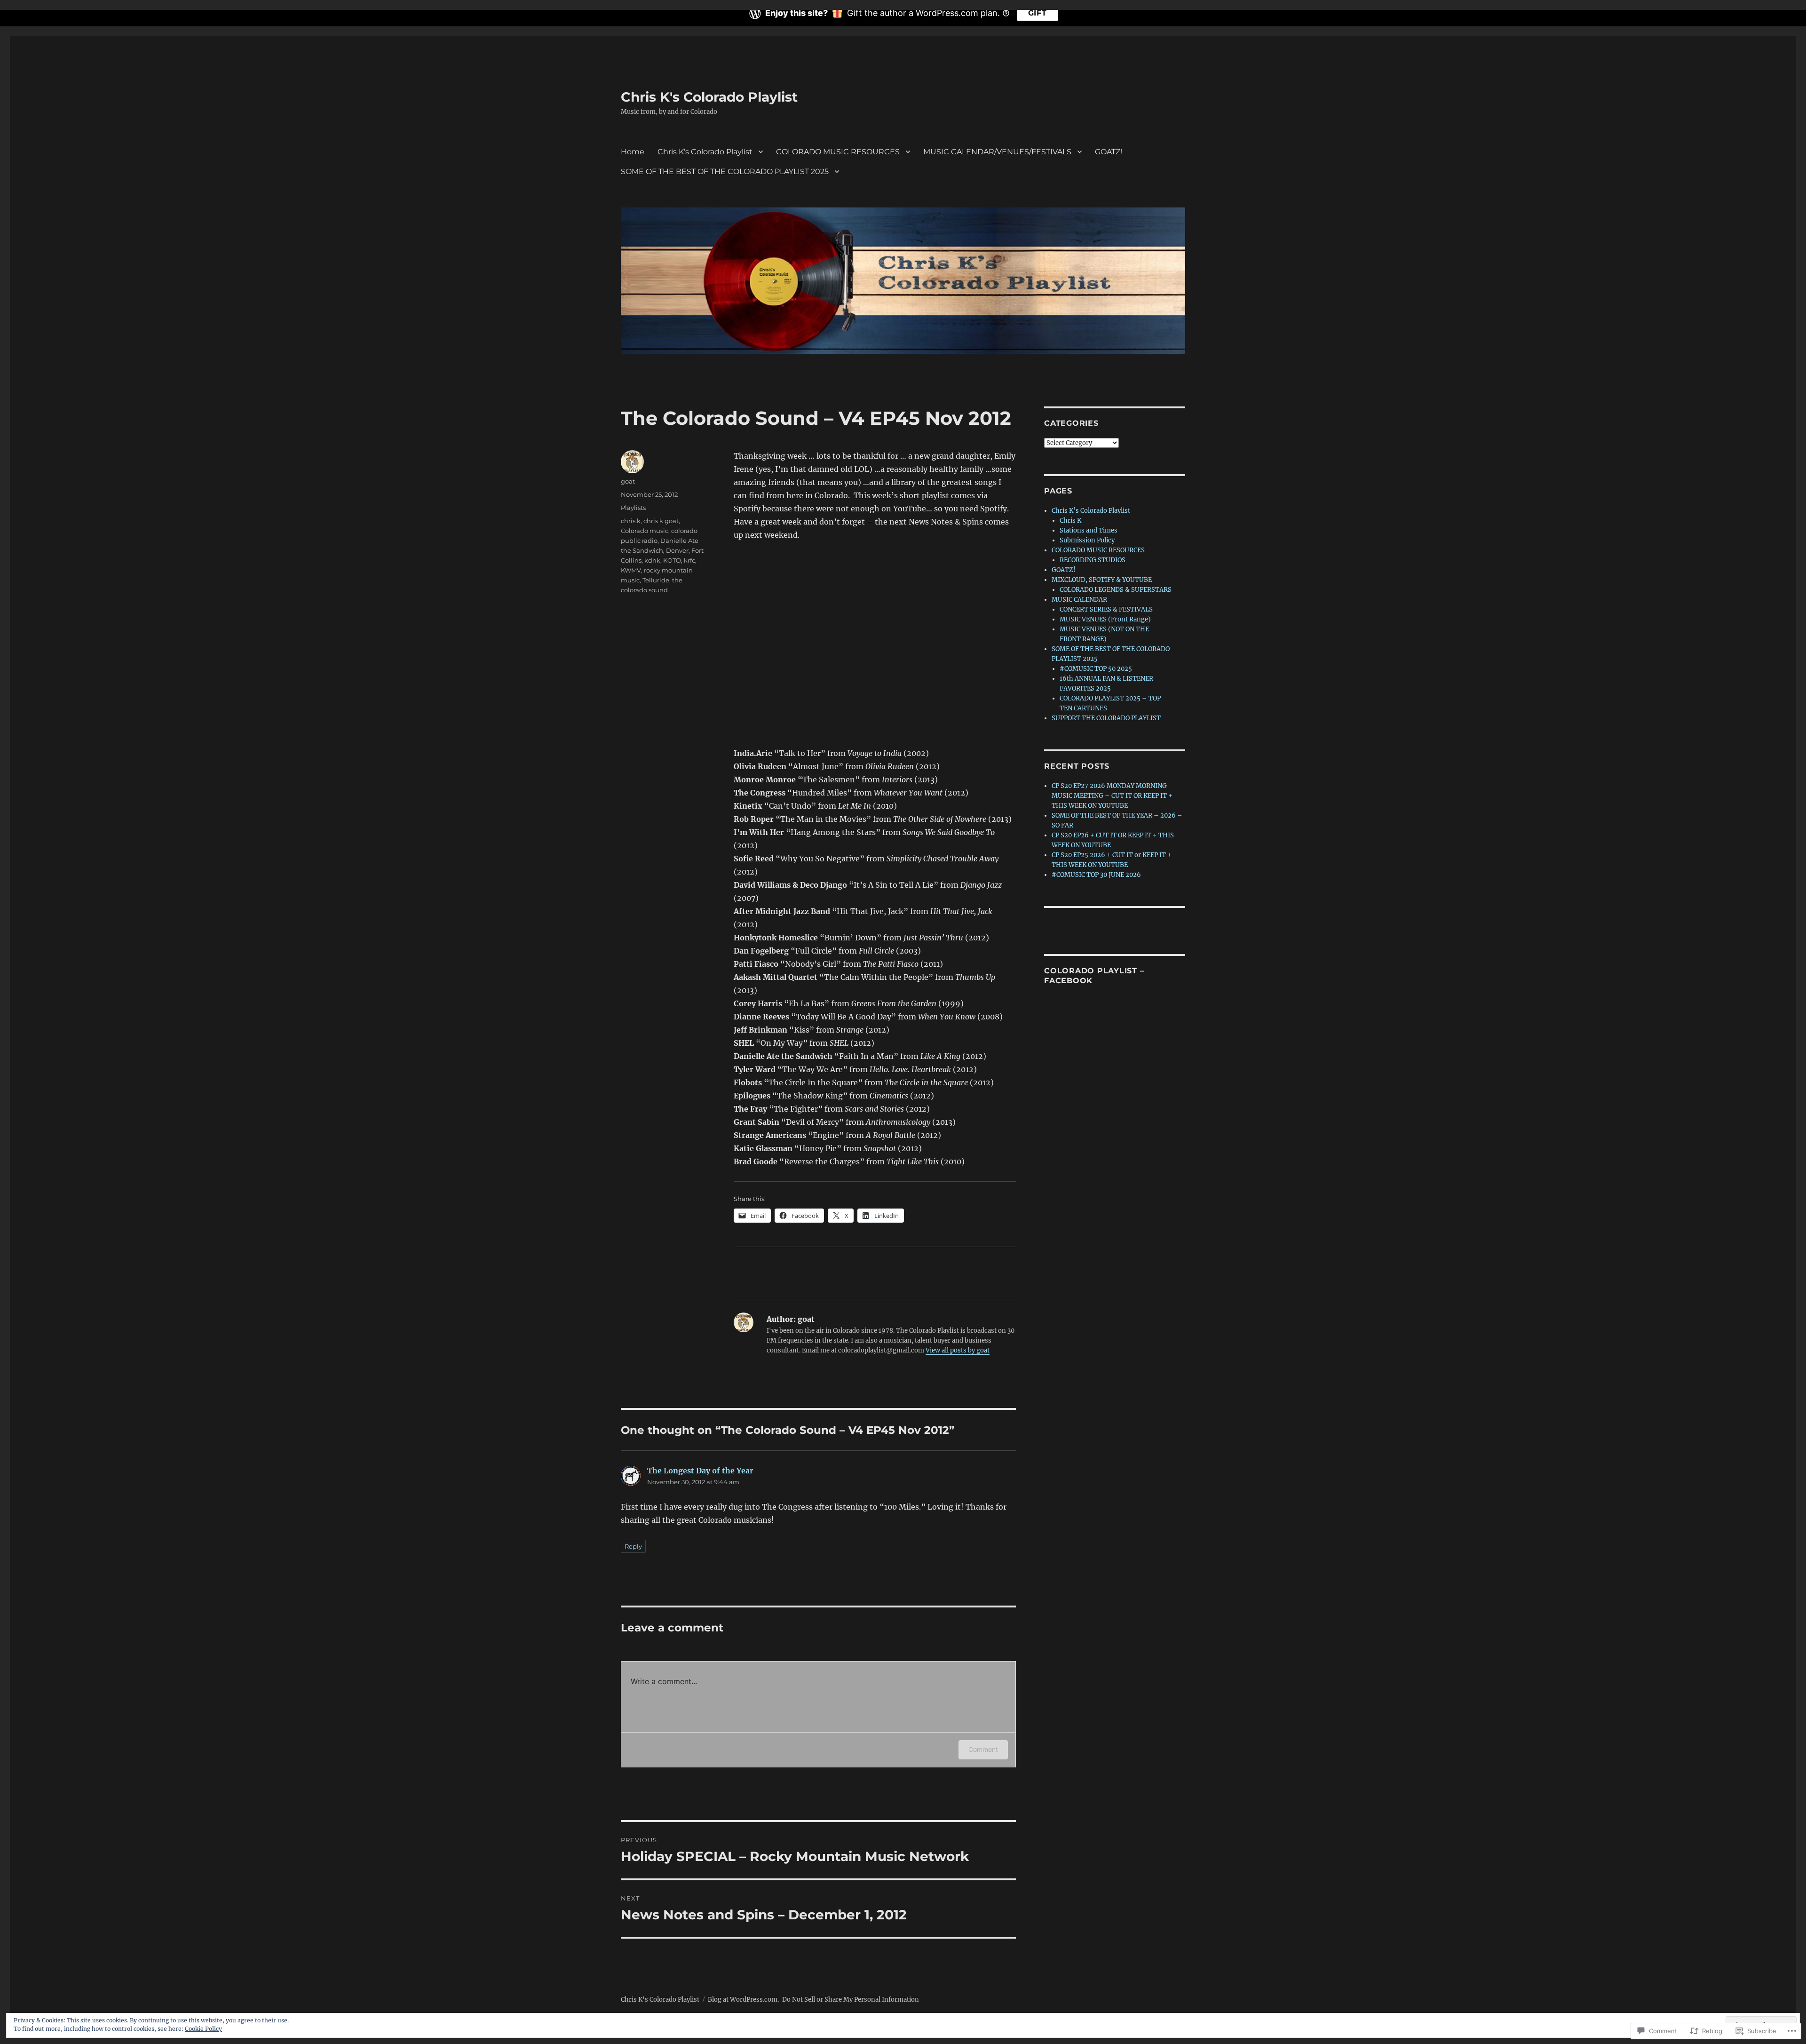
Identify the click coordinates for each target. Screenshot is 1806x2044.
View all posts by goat (958, 1350)
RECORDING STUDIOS (1093, 560)
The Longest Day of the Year (700, 1471)
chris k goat (661, 521)
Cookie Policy (203, 2029)
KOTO (672, 560)
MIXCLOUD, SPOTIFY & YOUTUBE (1102, 580)
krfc (689, 560)
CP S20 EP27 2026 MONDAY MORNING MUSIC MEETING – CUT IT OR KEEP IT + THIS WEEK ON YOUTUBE (1112, 796)
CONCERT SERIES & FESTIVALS (1106, 609)
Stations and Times (1089, 530)
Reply (633, 1546)
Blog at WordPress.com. (743, 2000)
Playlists (633, 508)
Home (633, 152)
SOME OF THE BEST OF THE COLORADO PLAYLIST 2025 (725, 171)
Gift (1038, 13)
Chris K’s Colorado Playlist (705, 152)
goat (628, 481)
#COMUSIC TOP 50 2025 (1096, 669)
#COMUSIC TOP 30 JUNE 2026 (1096, 875)
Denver (677, 550)
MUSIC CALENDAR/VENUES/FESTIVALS (997, 152)
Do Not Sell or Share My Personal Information (851, 2000)
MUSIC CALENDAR (1079, 600)
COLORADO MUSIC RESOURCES (838, 152)
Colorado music (645, 531)
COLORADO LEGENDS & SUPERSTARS (1116, 590)
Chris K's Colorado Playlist (709, 97)
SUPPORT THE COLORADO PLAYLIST (1106, 718)
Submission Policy (1087, 540)
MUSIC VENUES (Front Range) (1105, 619)
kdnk (652, 560)
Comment (983, 1749)
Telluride (656, 580)
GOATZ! (1109, 152)
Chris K (1070, 521)
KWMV (631, 570)
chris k (631, 521)
